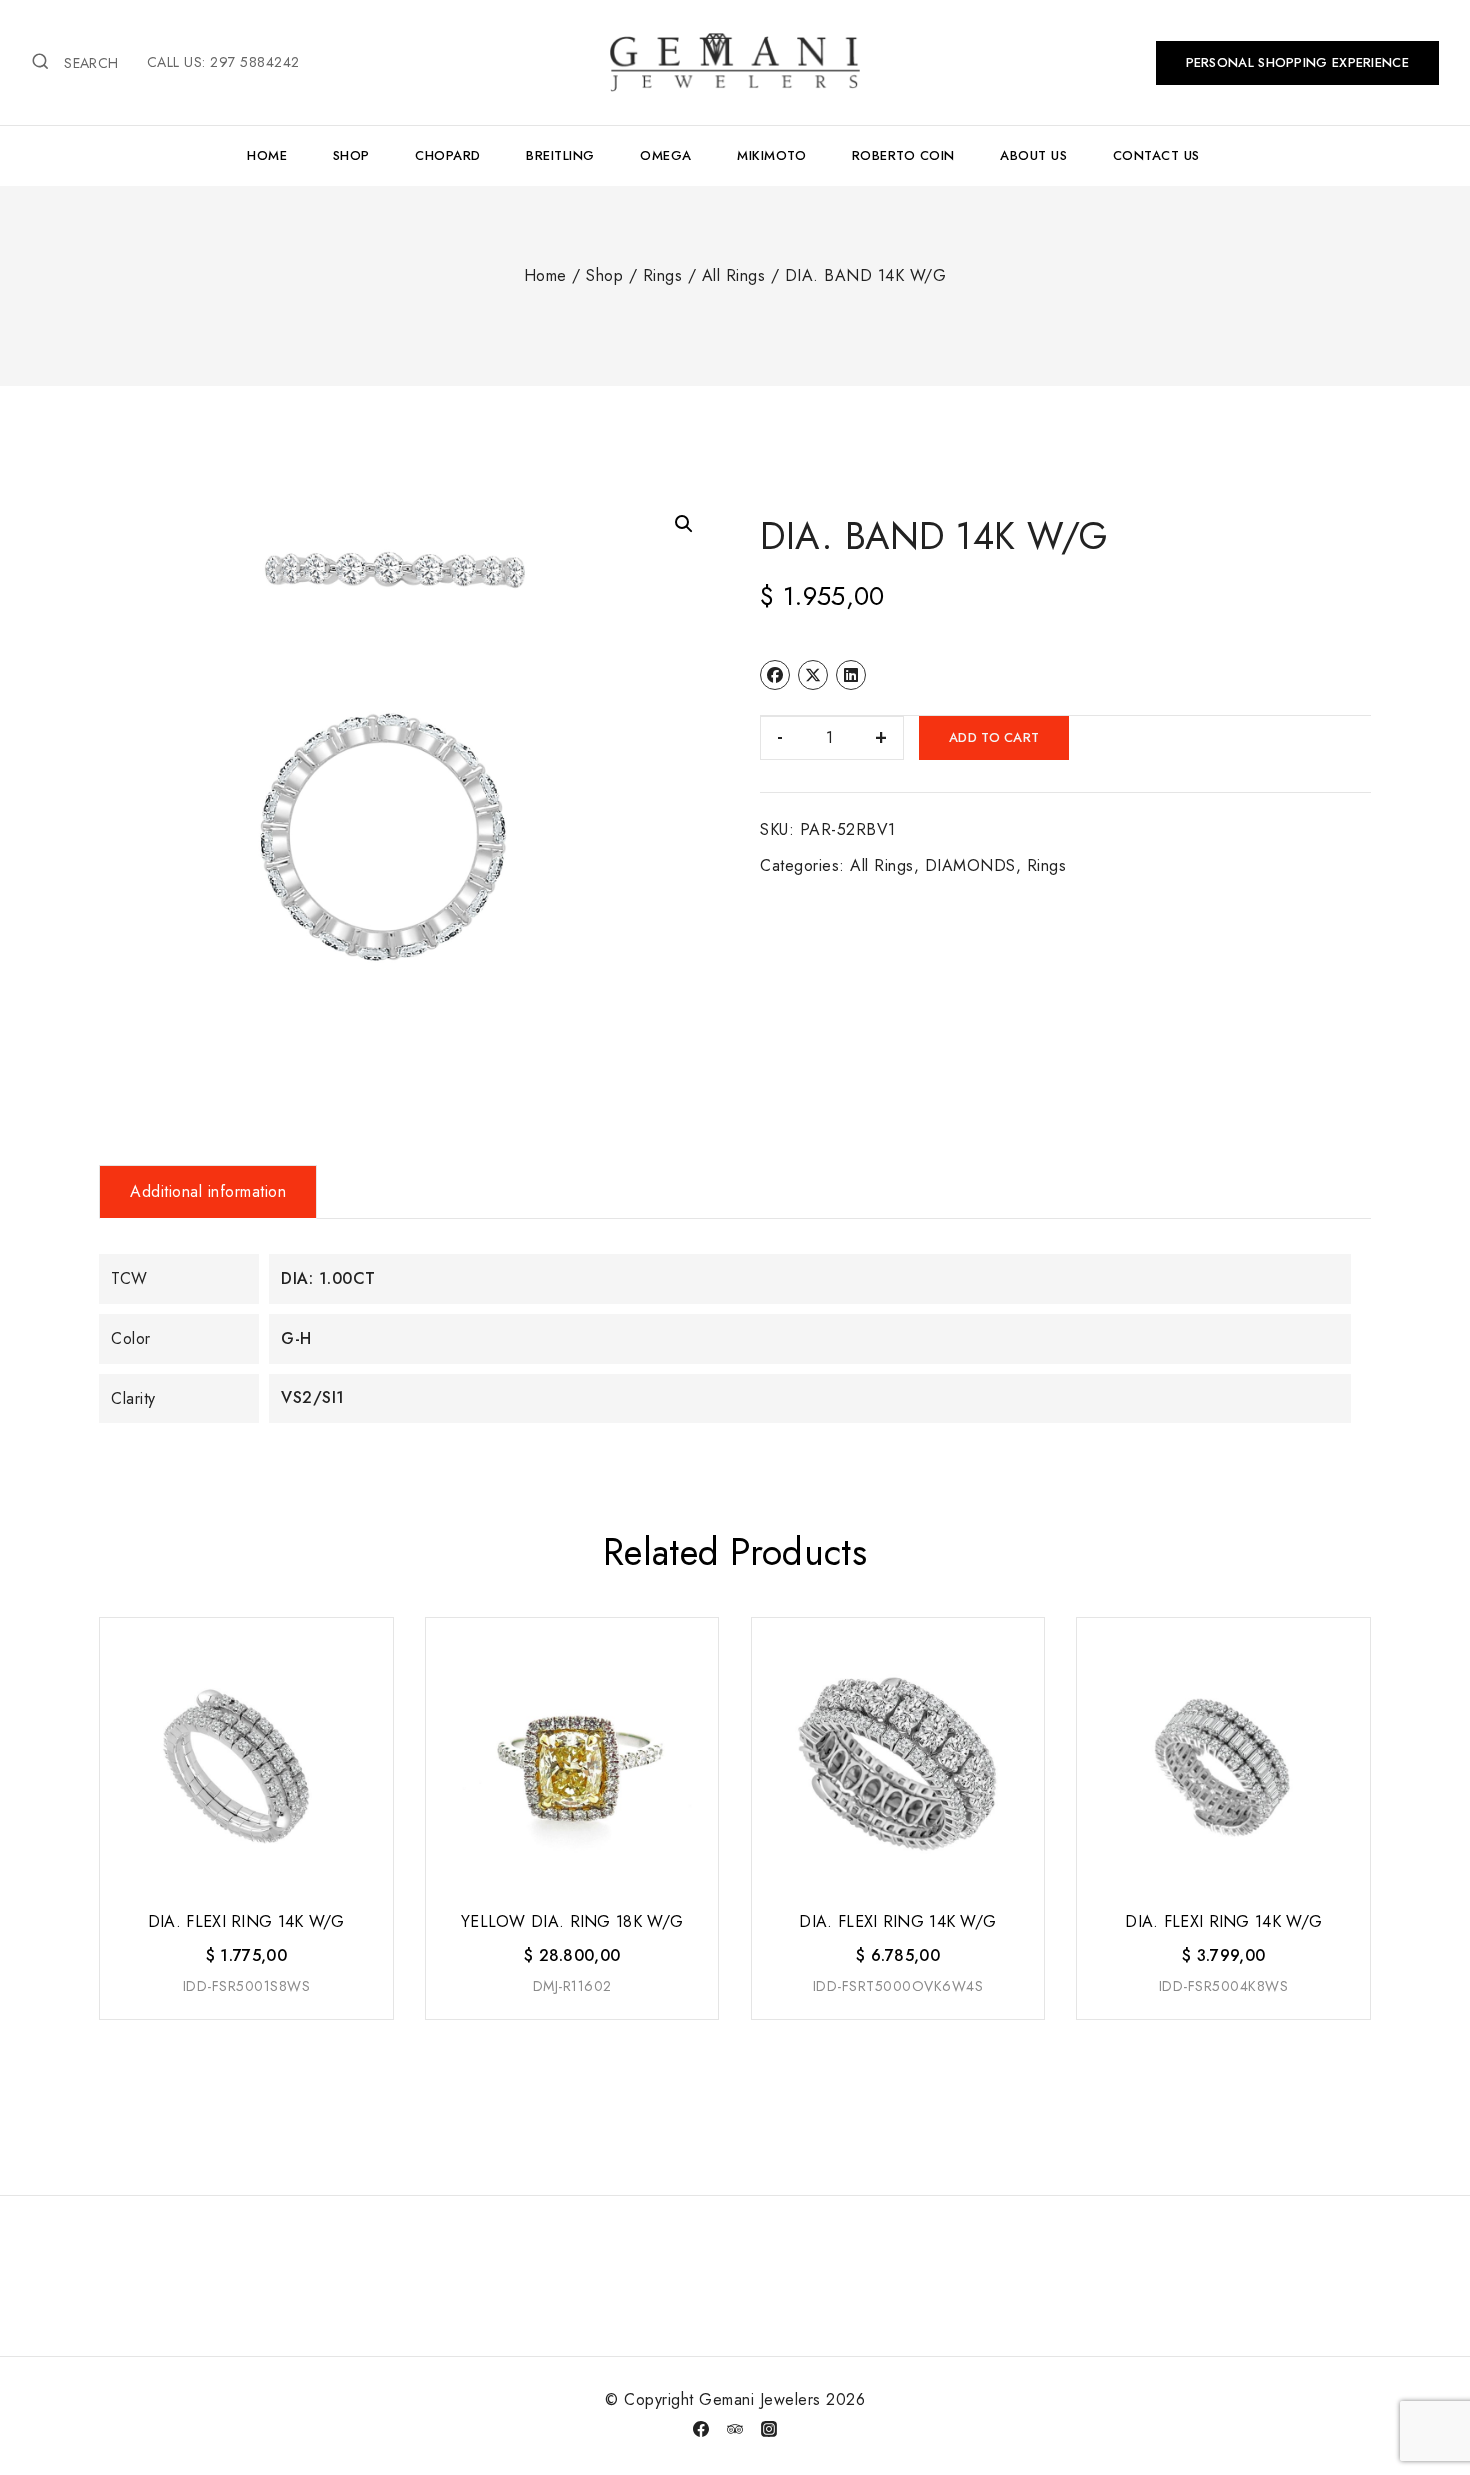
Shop (351, 155)
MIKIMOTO (771, 155)
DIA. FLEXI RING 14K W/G (246, 1921)
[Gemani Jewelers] (735, 62)
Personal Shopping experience (1297, 62)
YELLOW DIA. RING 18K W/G (572, 1921)
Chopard (448, 155)
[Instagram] (769, 2429)
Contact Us (1156, 155)
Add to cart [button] (244, 2020)
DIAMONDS (970, 865)
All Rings (882, 865)
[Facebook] (701, 2429)
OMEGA (666, 155)
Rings (1047, 865)
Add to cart (994, 737)
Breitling (560, 155)
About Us (1033, 155)
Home (267, 155)
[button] (684, 524)
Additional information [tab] (208, 1191)
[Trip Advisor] (735, 2429)
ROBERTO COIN (903, 155)
